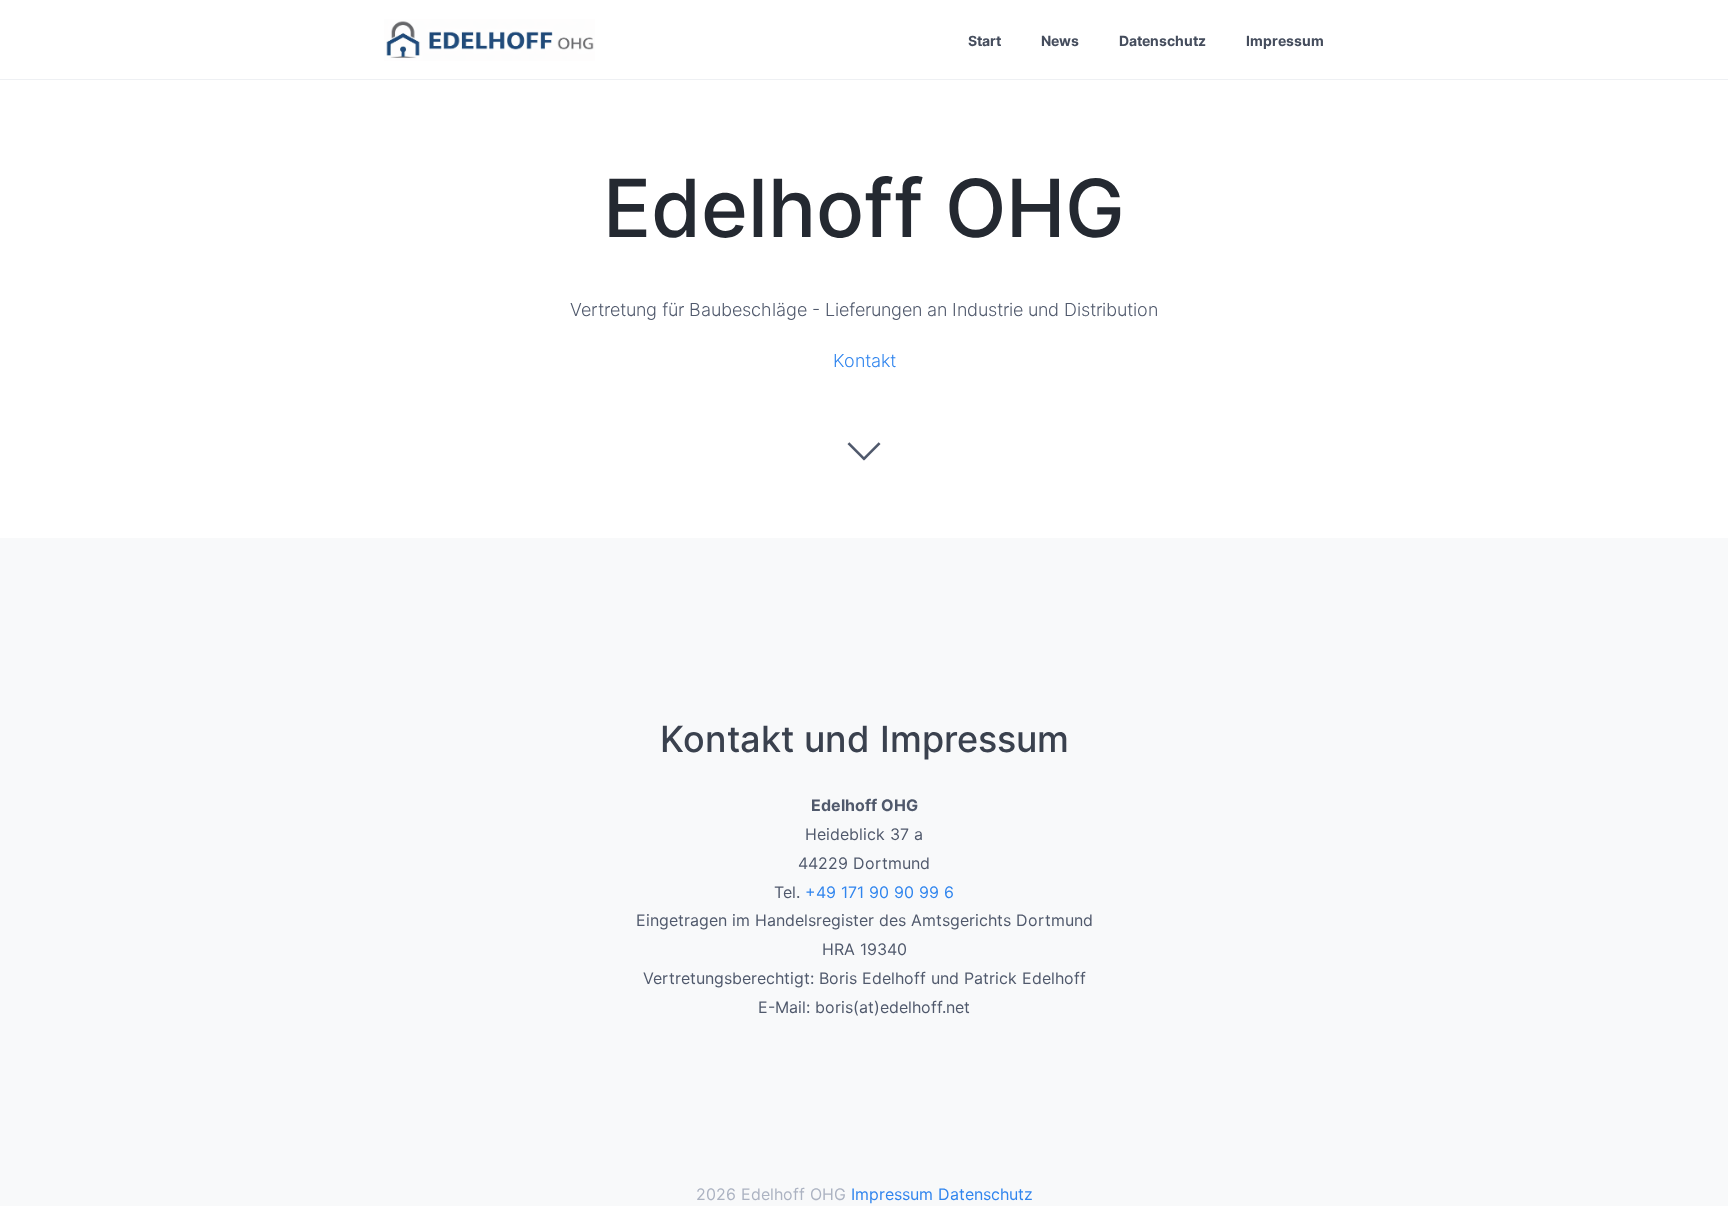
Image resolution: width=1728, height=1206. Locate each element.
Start (984, 40)
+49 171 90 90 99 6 (879, 892)
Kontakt (864, 360)
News (1060, 40)
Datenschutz (1162, 40)
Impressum (1285, 40)
